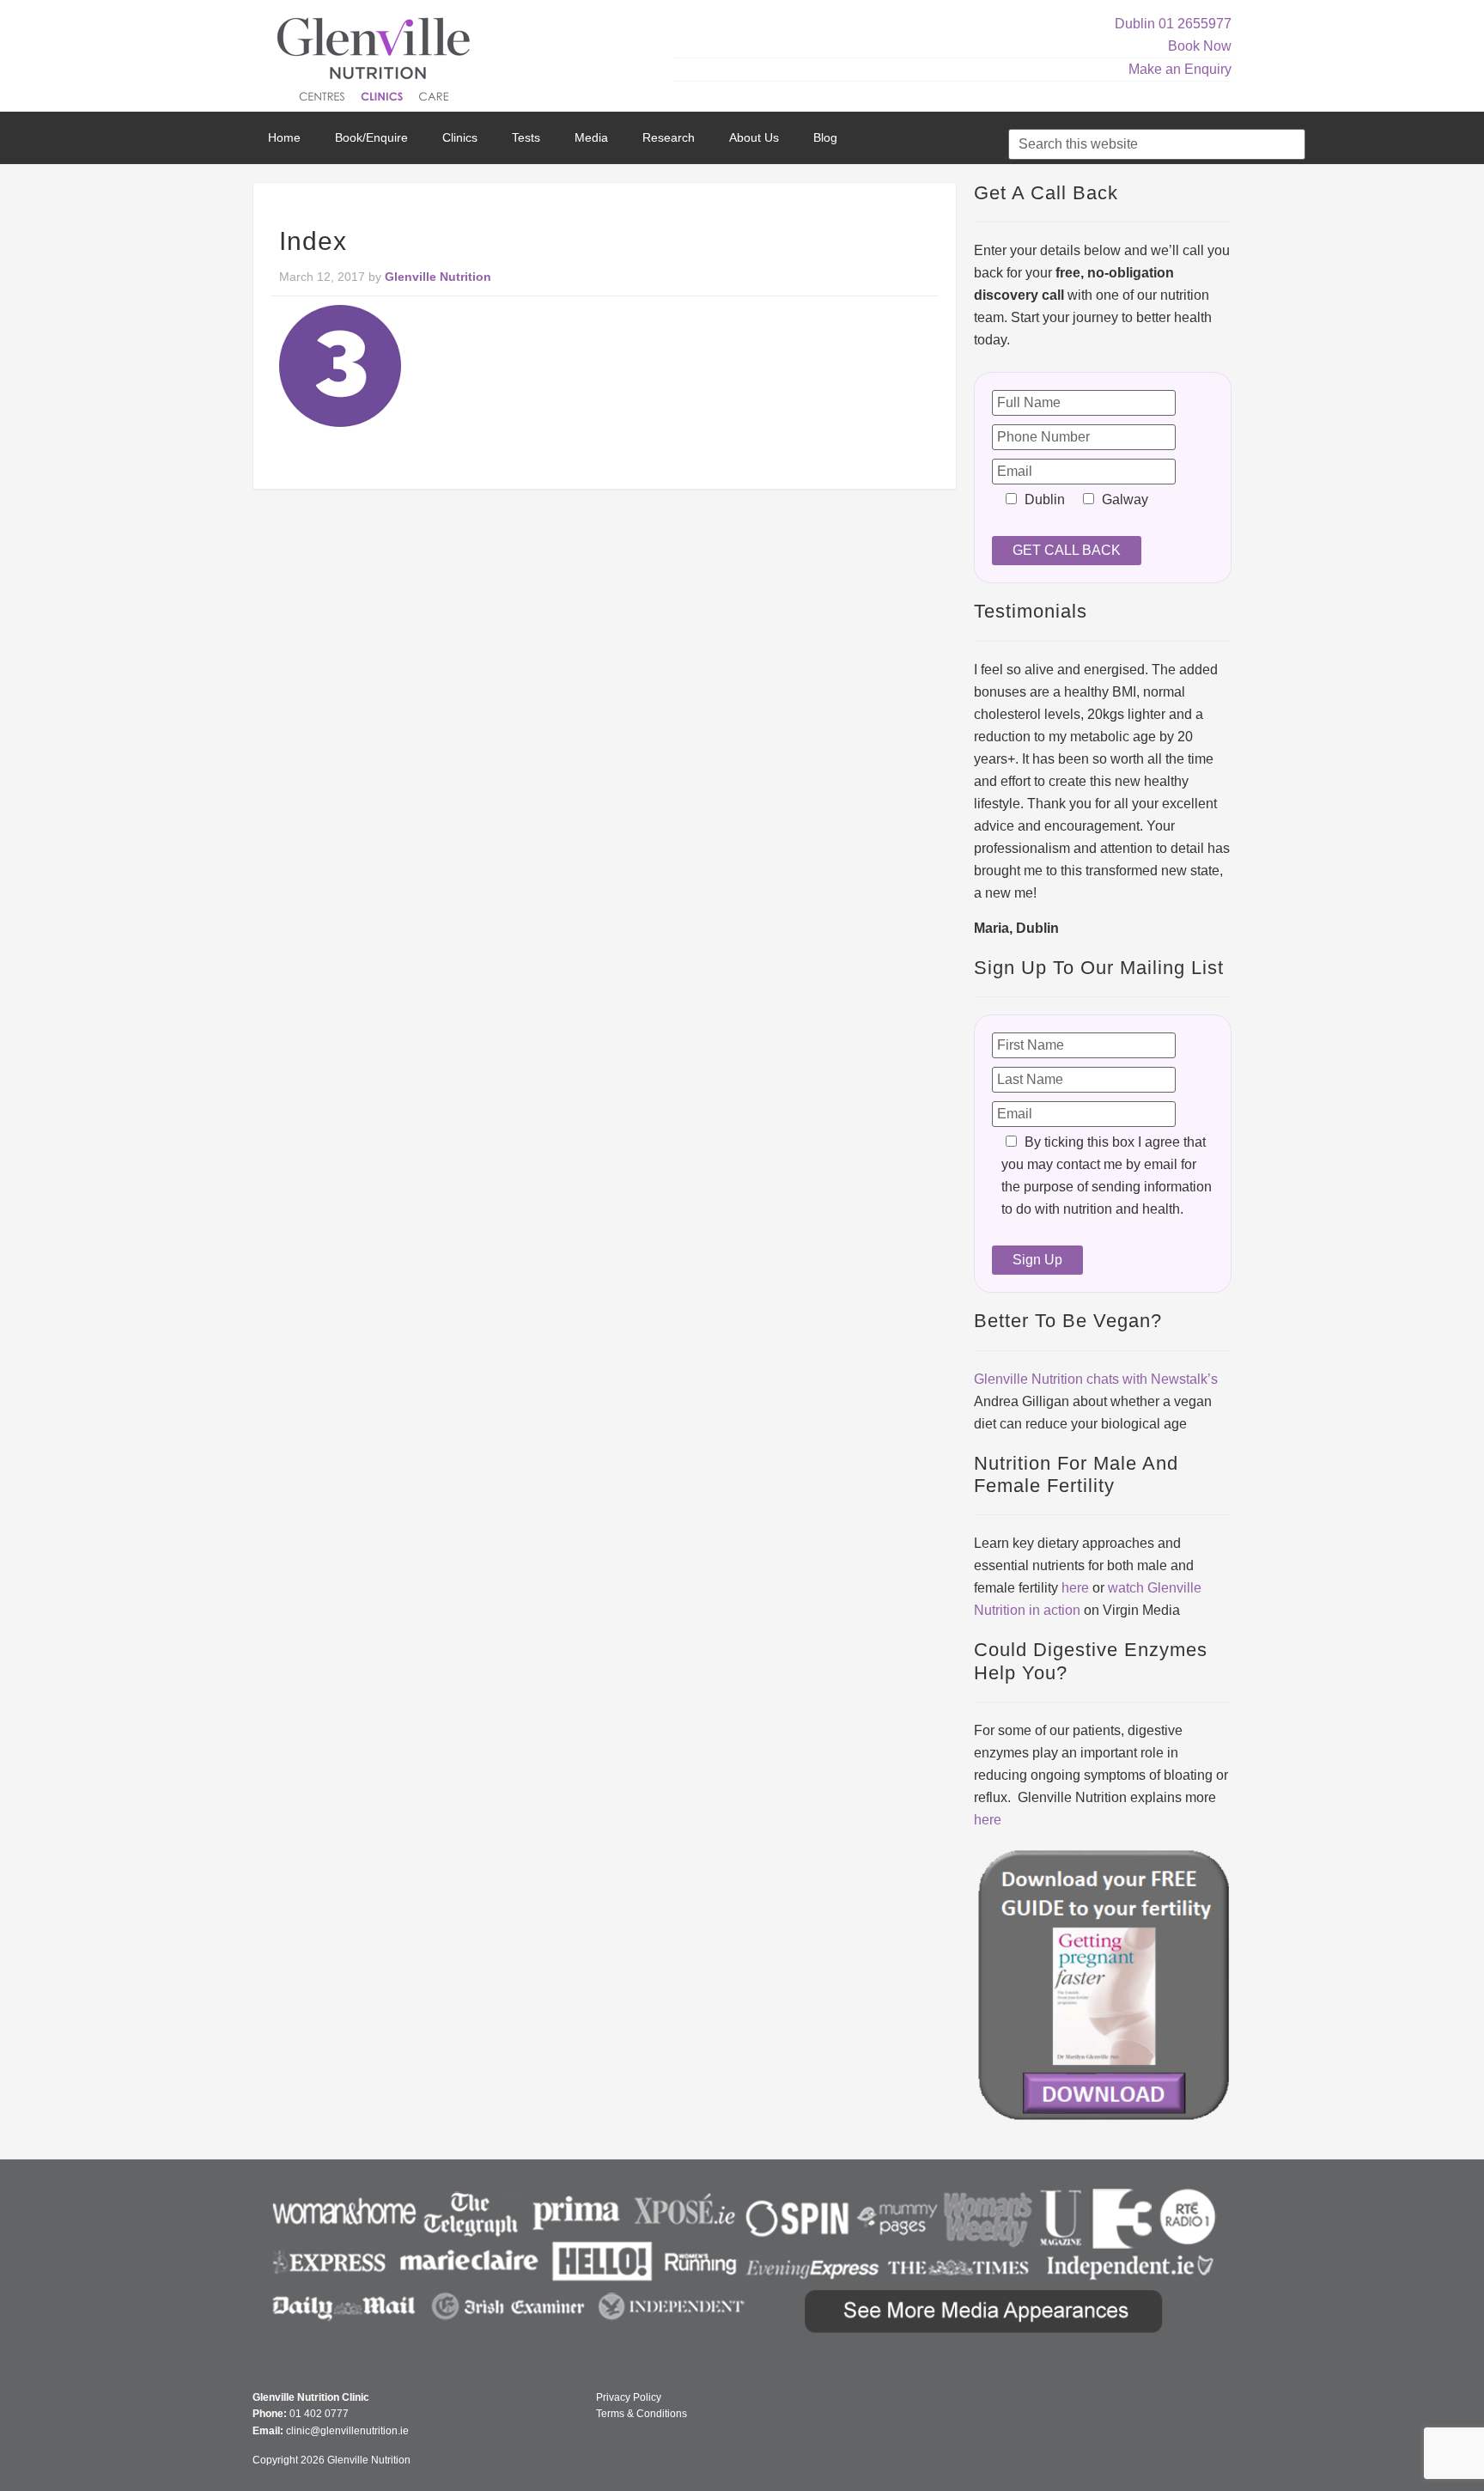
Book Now (1200, 46)
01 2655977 (1195, 24)
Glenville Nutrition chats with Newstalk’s (1096, 1379)
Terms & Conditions (642, 2414)
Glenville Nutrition (376, 62)
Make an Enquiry (1180, 69)
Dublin (1135, 24)
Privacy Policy (629, 2397)
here (1075, 1588)
